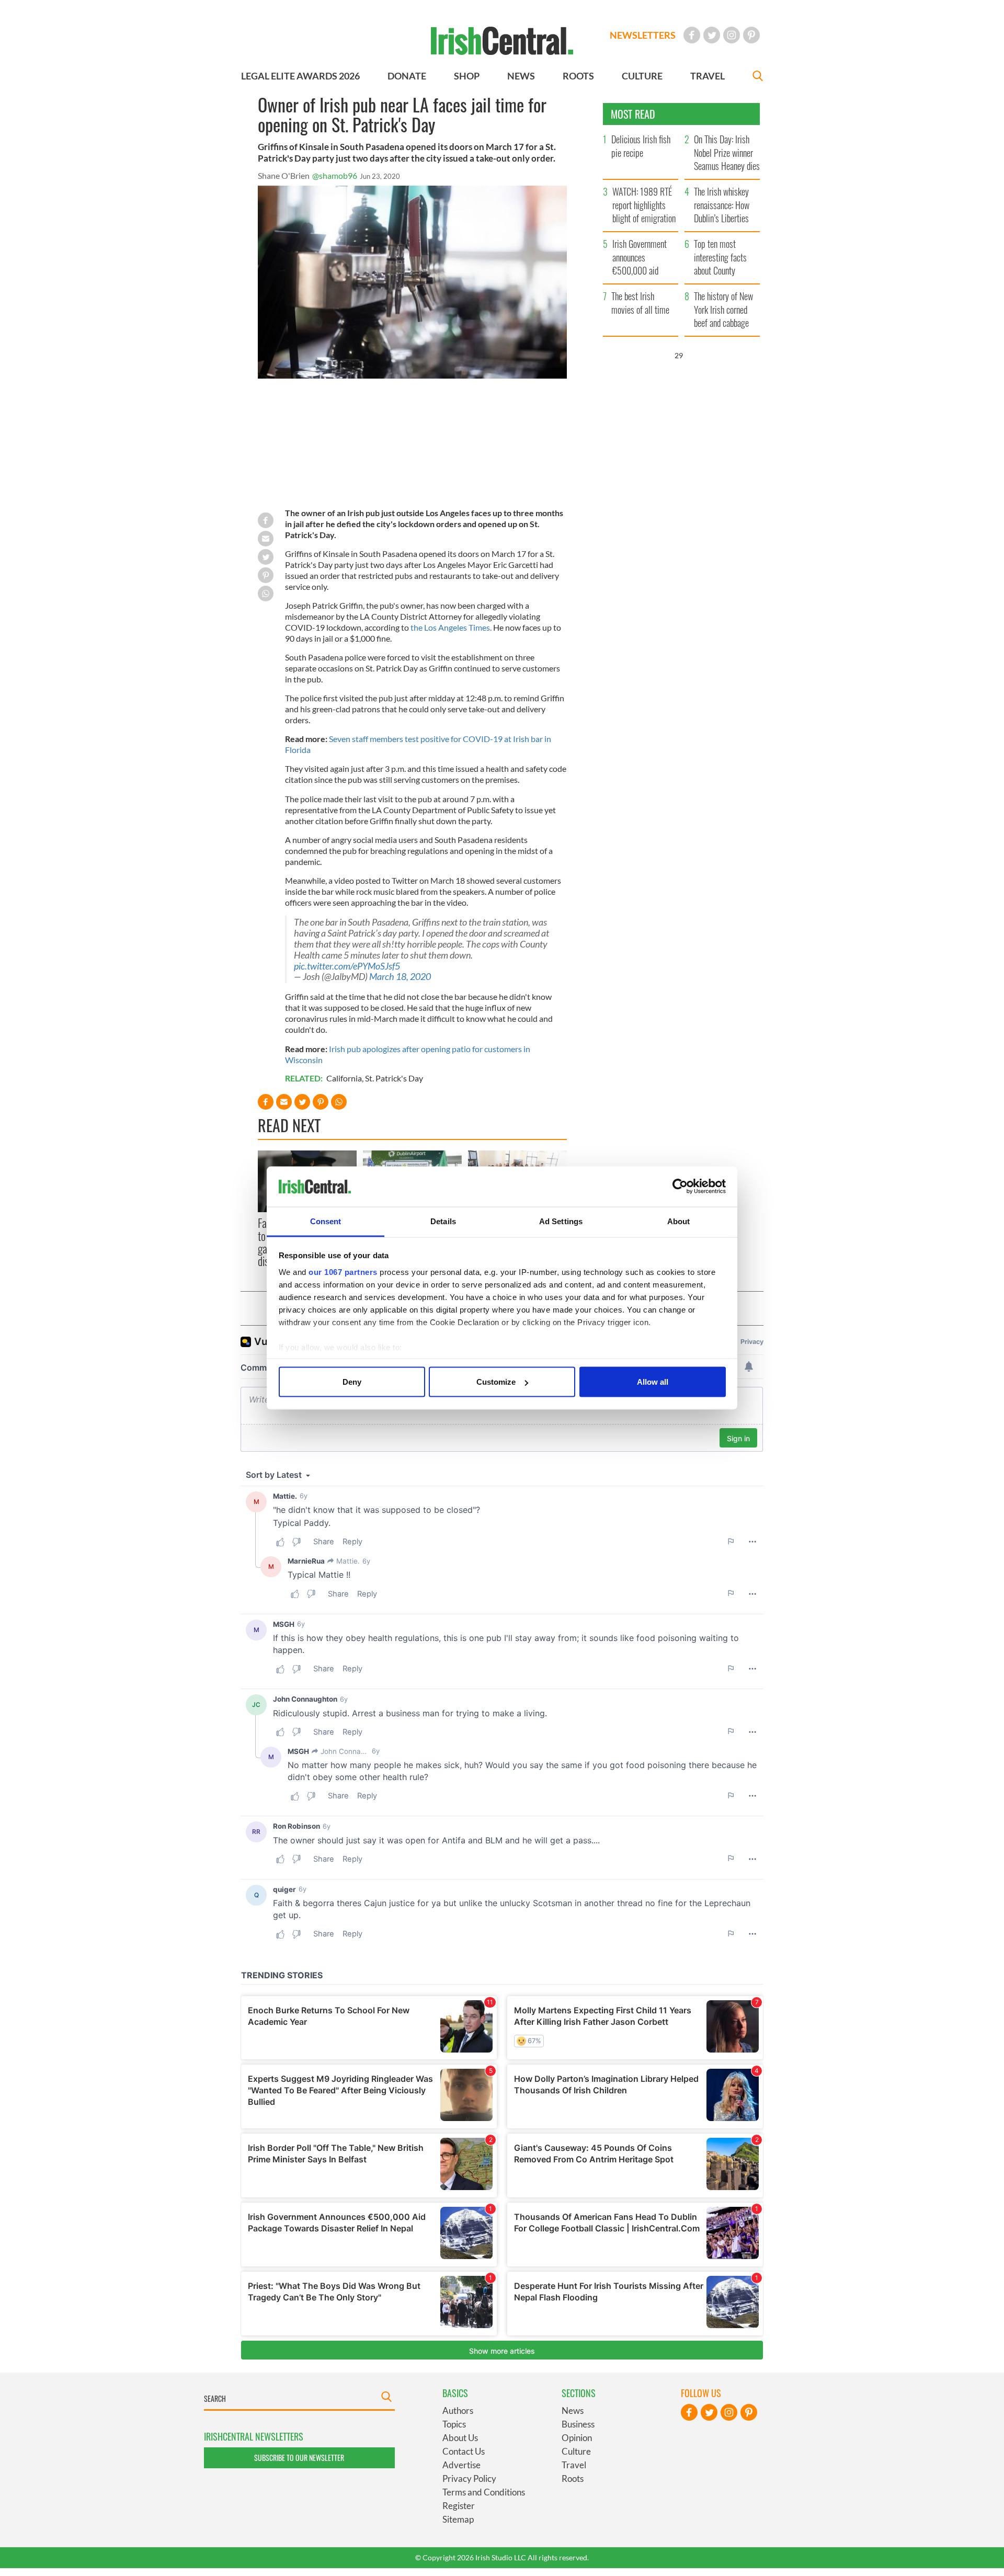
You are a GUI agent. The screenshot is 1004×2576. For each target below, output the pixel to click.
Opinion (577, 2438)
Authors (458, 2410)
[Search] (758, 77)
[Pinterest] (751, 35)
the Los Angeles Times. (451, 627)
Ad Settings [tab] (561, 1221)
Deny (352, 1382)
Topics (454, 2424)
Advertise (461, 2465)
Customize (496, 1382)
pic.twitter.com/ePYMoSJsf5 (347, 966)
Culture (576, 2451)
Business (578, 2424)
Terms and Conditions (484, 2492)
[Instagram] (732, 35)
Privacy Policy (469, 2478)
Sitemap (458, 2519)
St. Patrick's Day (394, 1078)
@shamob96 (335, 175)
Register (459, 2506)
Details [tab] (443, 1221)
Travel (574, 2465)
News (573, 2410)
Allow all (653, 1382)
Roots (573, 2478)
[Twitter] (712, 35)
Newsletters (643, 35)
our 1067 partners (343, 1272)
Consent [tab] (326, 1221)
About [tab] (679, 1221)
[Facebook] (692, 35)
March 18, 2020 (400, 977)
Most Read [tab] (633, 114)
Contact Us (464, 2451)
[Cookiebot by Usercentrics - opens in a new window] (680, 1187)
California (344, 1078)
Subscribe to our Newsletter (299, 2458)
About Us (460, 2438)
